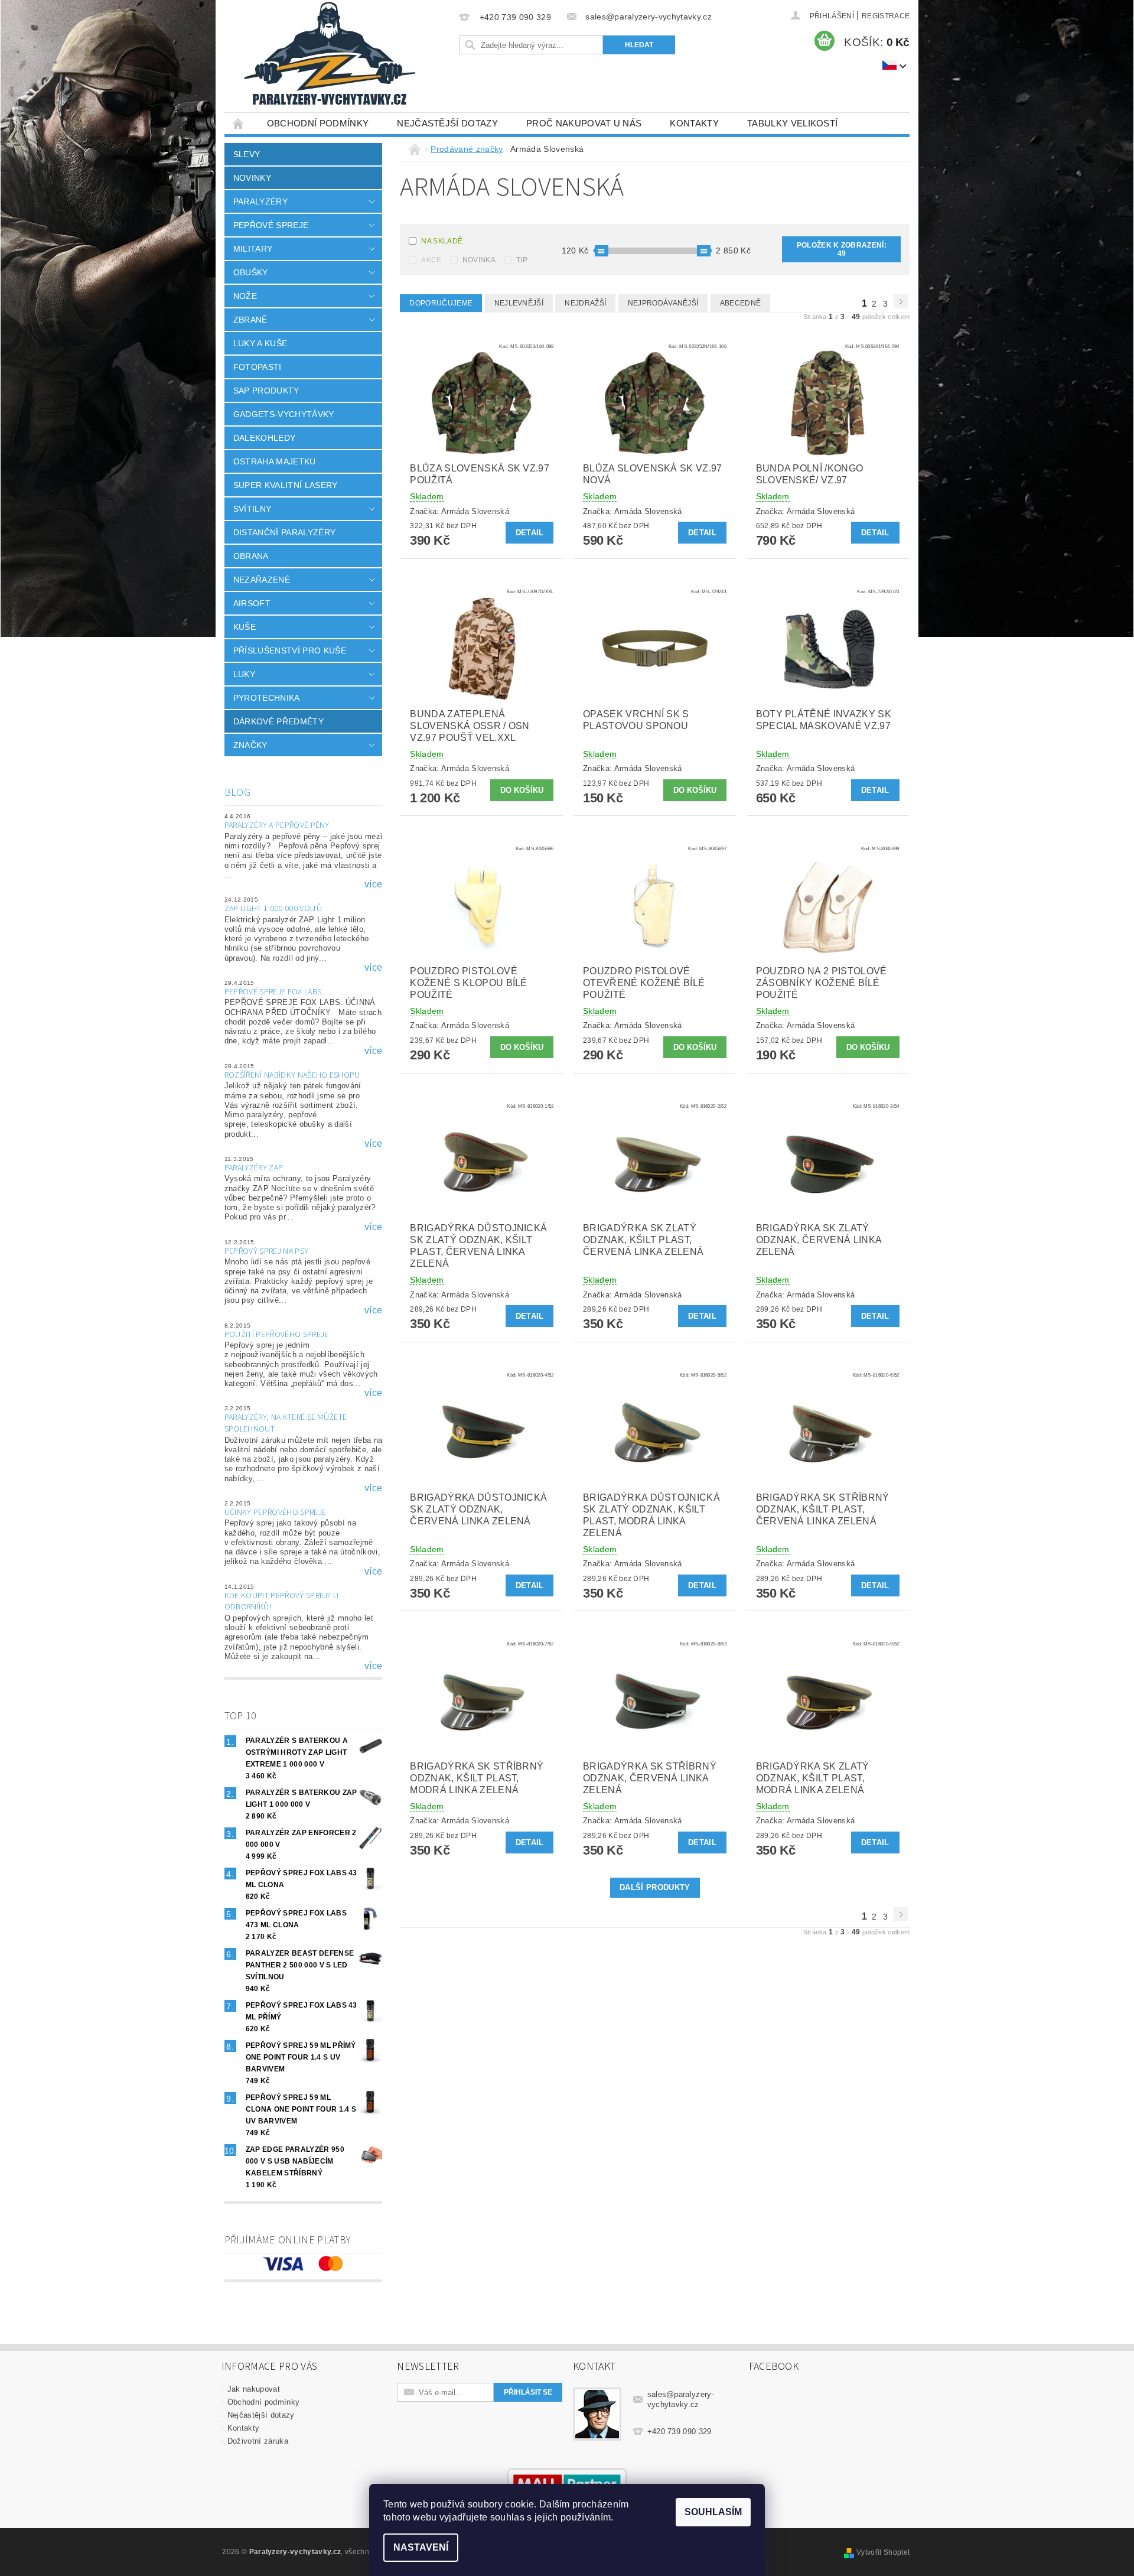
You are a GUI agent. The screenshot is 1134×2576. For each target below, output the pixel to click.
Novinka (479, 260)
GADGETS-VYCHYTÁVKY (284, 414)
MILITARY (253, 249)
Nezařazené (262, 580)
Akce (431, 260)
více (373, 884)
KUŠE (245, 627)
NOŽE (245, 296)
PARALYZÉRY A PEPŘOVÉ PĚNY (277, 825)
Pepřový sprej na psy (266, 1251)
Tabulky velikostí (792, 123)
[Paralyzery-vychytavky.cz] (328, 56)
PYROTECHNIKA (267, 698)
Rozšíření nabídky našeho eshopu (292, 1075)
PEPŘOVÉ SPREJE (271, 225)
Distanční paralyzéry (284, 532)
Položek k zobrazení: (842, 249)
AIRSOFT (252, 603)
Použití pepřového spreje (277, 1335)
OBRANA (251, 556)
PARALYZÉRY (260, 201)
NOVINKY (252, 178)
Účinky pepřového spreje (275, 1513)
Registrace (886, 16)
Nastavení (421, 2547)
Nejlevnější (519, 303)
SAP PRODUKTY (266, 391)
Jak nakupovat (254, 2389)
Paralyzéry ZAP (254, 1168)
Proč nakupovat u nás (584, 123)
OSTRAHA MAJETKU (275, 461)
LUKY (244, 674)
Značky (250, 745)
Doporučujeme (441, 303)
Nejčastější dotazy (447, 123)
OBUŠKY (251, 272)
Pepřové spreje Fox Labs (273, 992)
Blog (237, 793)
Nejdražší (585, 303)
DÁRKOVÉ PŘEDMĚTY (278, 721)
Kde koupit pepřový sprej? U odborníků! (282, 1602)
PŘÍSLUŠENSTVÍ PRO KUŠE (290, 650)
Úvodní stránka (239, 123)
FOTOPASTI (258, 367)
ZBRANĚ (250, 320)
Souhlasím (713, 2512)
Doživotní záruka (258, 2441)
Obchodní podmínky (318, 123)
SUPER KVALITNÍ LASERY (286, 485)
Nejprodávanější (663, 303)
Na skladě (442, 241)
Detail (530, 533)
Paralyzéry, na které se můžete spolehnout (286, 1423)
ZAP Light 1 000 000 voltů (273, 909)
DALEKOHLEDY (265, 438)
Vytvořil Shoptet (883, 2552)
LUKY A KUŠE (260, 343)
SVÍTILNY (252, 509)
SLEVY (247, 154)
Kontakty (694, 123)
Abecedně (741, 303)
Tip (522, 260)
